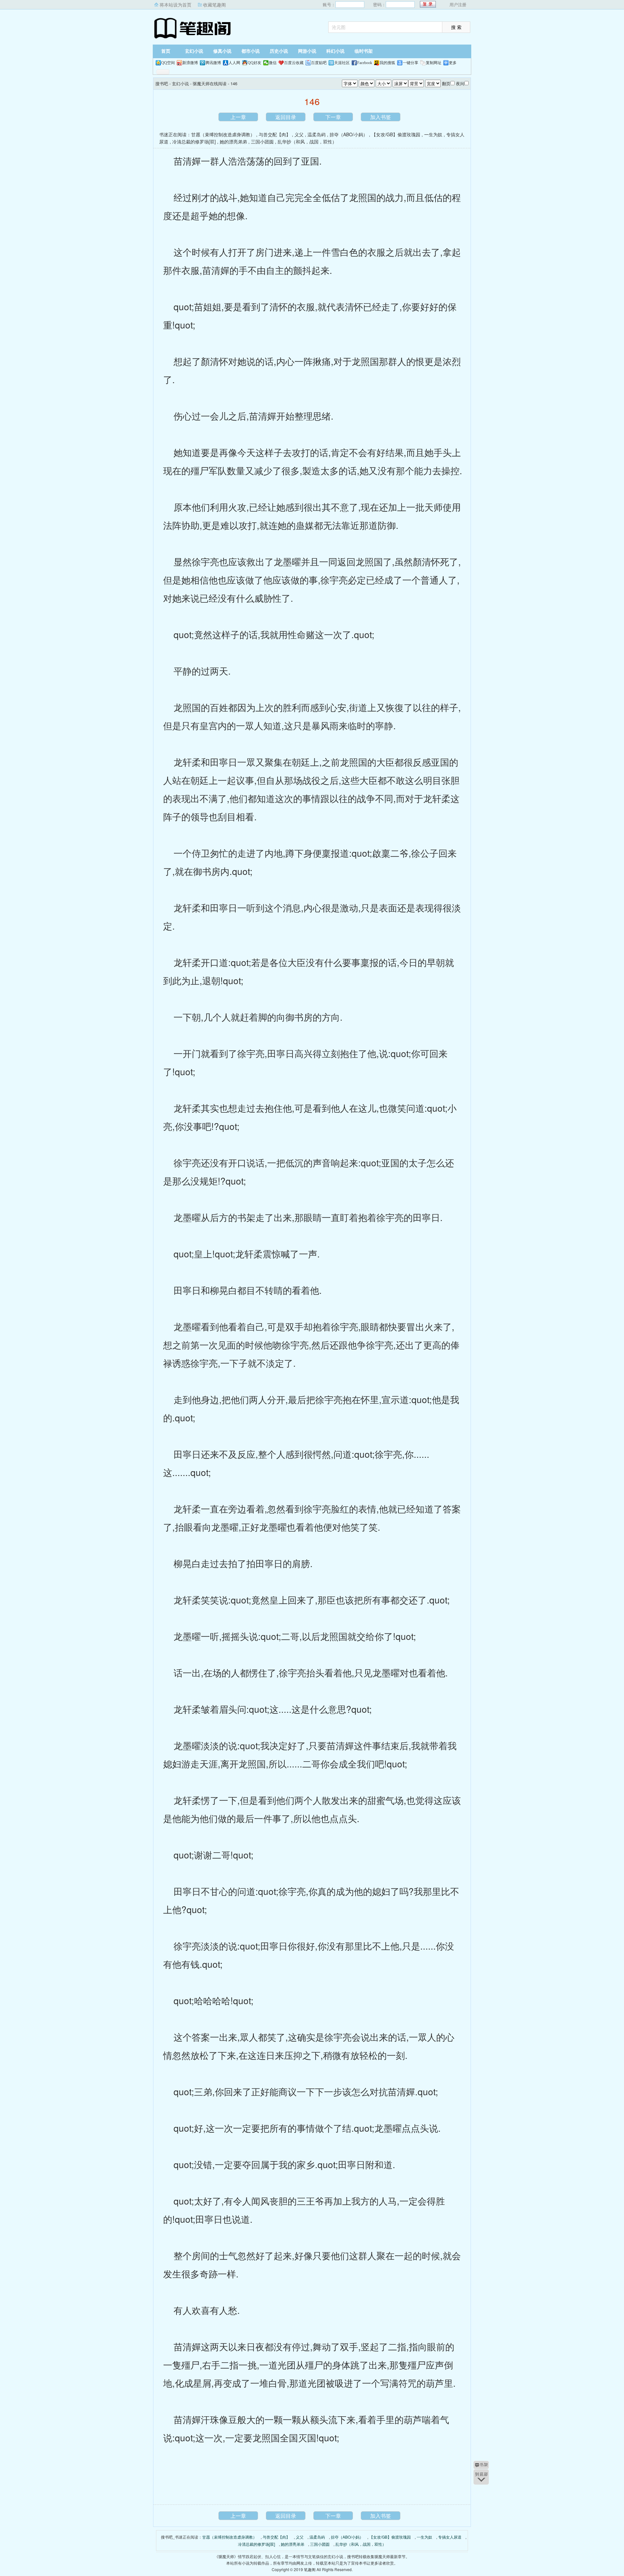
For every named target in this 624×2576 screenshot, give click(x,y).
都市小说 (251, 51)
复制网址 (434, 63)
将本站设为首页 (175, 5)
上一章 (238, 117)
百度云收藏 (294, 63)
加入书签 (381, 117)
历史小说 (279, 51)
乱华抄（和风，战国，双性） (307, 141)
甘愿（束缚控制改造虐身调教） (223, 134)
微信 (273, 63)
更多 (453, 63)
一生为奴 (433, 134)
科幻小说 (335, 51)
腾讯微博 (213, 63)
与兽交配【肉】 (275, 134)
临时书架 (364, 51)
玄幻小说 (194, 51)
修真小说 (222, 51)
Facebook (365, 63)
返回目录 (286, 117)
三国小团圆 (262, 141)
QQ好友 (254, 63)
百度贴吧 (319, 63)
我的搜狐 (387, 63)
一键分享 (410, 63)
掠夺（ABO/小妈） (349, 134)
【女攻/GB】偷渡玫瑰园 (396, 134)
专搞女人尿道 (450, 2537)
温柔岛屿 (317, 134)
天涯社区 (342, 63)
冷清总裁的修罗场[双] (194, 141)
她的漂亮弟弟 (233, 141)
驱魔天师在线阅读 (210, 83)
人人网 (234, 63)
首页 (166, 51)
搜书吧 (193, 28)
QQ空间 (168, 63)
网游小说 (307, 51)
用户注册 (458, 4)
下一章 (333, 117)
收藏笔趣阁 (214, 5)
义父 (299, 134)
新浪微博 (190, 63)
